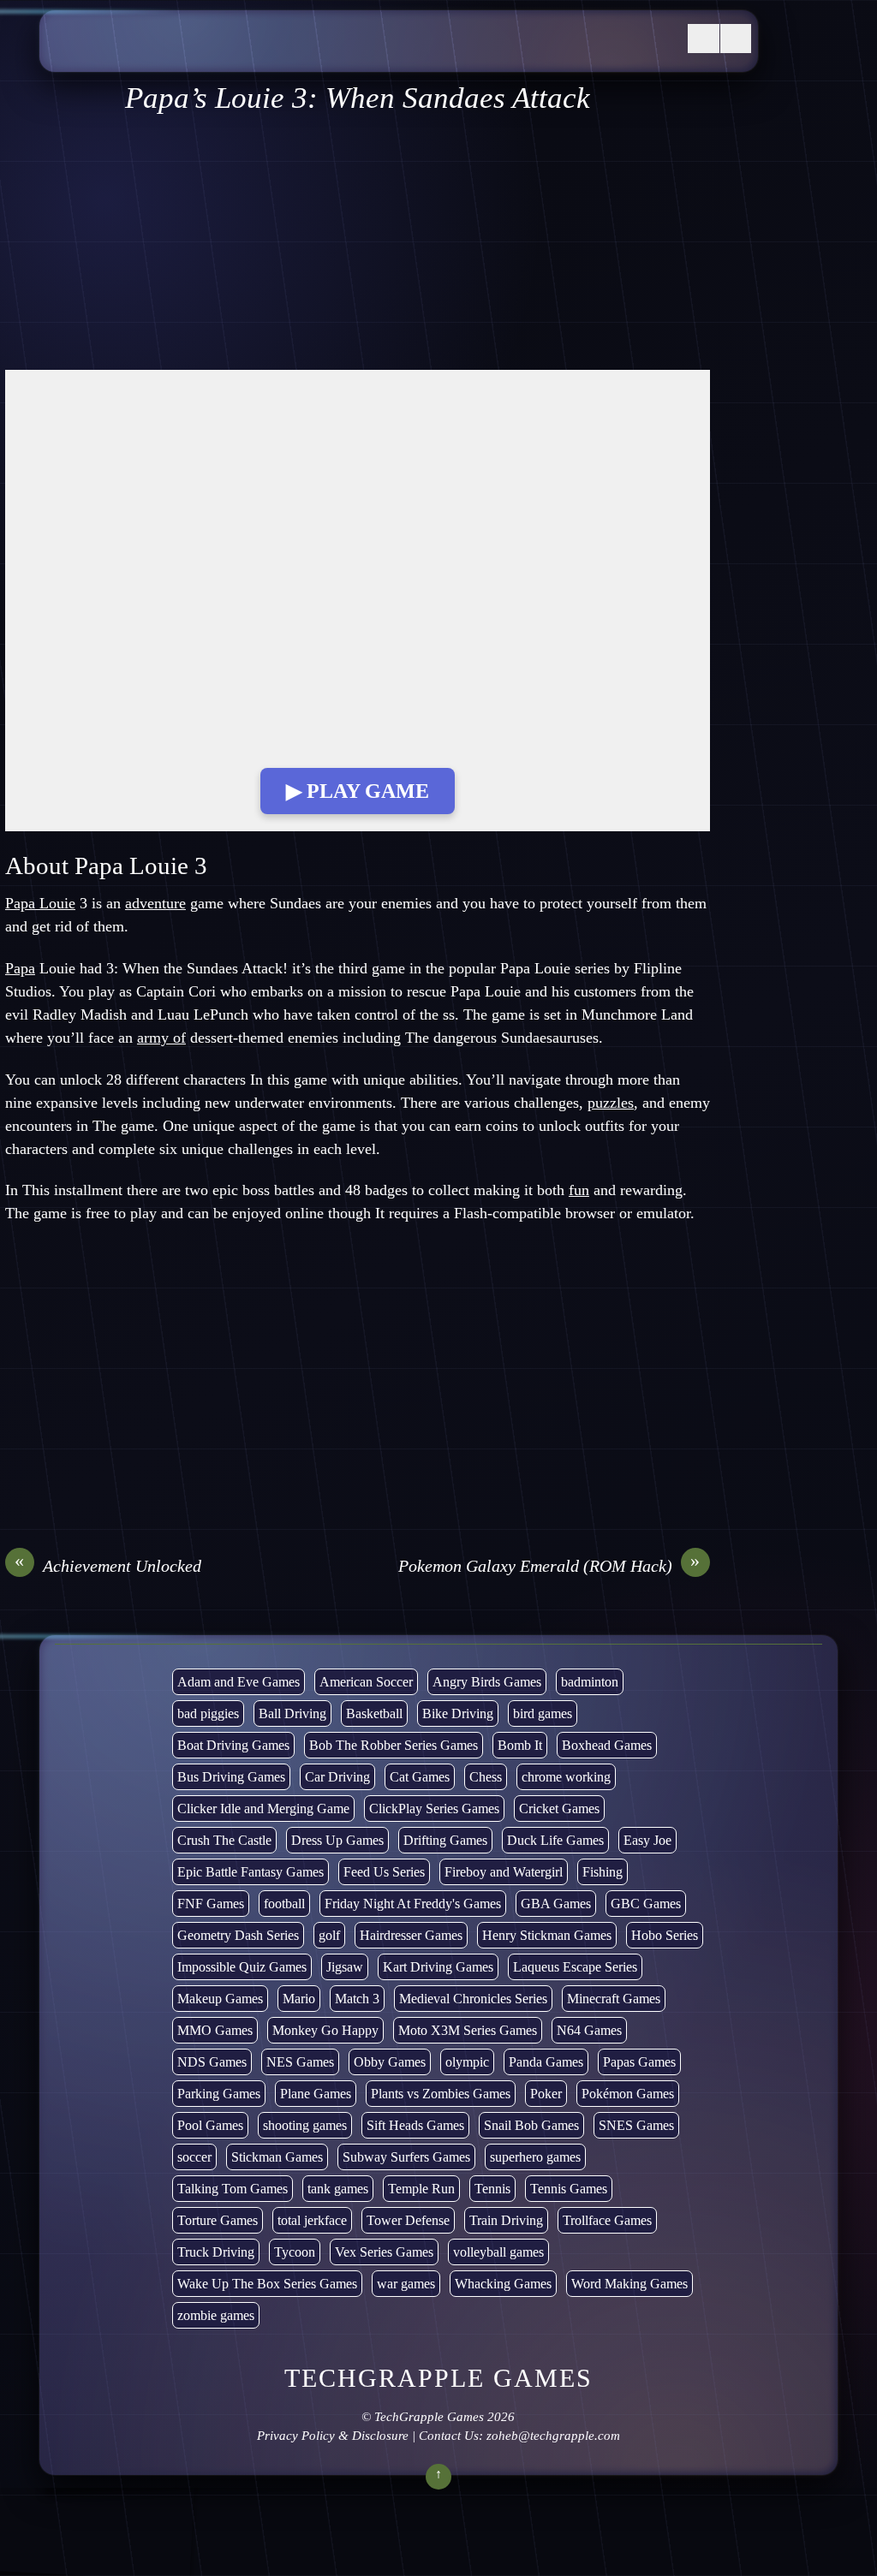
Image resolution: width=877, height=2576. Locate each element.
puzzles (611, 1103)
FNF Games (211, 1904)
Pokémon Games (628, 2094)
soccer (194, 2157)
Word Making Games (629, 2284)
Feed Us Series (384, 1872)
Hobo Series (665, 1935)
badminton (590, 1682)
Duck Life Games (555, 1840)
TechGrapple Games (429, 2417)
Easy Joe (647, 1840)
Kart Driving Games (438, 1967)
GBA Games (556, 1904)
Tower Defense (408, 2220)
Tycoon (295, 2252)
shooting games (305, 2125)
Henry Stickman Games (547, 1935)
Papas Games (639, 2062)
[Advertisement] (358, 243)
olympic (467, 2062)
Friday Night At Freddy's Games (413, 1904)
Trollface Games (607, 2220)
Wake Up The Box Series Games (267, 2284)
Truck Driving (216, 2252)
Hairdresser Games (411, 1935)
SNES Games (636, 2125)
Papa (20, 968)
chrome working (566, 1777)
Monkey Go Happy (325, 2030)
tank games (338, 2189)
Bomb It (520, 1745)
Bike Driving (458, 1713)
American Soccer (366, 1682)
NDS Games (212, 2062)
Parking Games (219, 2094)
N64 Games (589, 2030)
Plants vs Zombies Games (441, 2094)
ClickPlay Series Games (434, 1809)
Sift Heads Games (415, 2125)
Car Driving (337, 1777)
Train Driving (506, 2220)
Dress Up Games (337, 1840)
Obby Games (390, 2062)
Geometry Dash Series (238, 1935)
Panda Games (546, 2062)
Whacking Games (503, 2284)
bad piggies (208, 1713)
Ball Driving (292, 1713)
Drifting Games (445, 1840)
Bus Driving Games (231, 1777)
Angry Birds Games (487, 1682)
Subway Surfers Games (406, 2157)
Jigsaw (345, 1967)
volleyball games (498, 2252)
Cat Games (420, 1777)
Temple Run (421, 2189)
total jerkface (312, 2220)
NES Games (300, 2062)
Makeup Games (220, 1999)
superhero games (535, 2157)
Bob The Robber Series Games (394, 1745)
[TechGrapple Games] (176, 54)
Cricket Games (559, 1809)
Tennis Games (569, 2189)
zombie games (216, 2315)
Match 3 (357, 1999)
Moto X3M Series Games (468, 2030)
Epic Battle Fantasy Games (251, 1872)
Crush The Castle (224, 1840)
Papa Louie (40, 903)
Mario (299, 1999)
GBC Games (646, 1904)
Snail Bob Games (531, 2125)
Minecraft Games (614, 1999)
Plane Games (316, 2094)
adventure (155, 903)
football (284, 1904)
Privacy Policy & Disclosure (333, 2436)
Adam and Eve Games (239, 1682)
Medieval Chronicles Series (473, 1999)
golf (329, 1935)
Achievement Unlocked (108, 1565)
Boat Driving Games (233, 1745)
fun (579, 1190)
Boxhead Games (607, 1745)
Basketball (374, 1713)
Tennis (492, 2189)
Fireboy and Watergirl (504, 1872)
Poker (546, 2094)
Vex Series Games (384, 2252)
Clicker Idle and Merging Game (263, 1809)
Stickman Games (277, 2157)
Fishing (603, 1872)
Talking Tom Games (233, 2189)
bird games (543, 1713)
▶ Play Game (358, 791)
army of (161, 1038)
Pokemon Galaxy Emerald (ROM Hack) (549, 1565)
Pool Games (210, 2125)
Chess (486, 1777)
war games (406, 2284)
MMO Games (215, 2030)
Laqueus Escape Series (575, 1967)
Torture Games (218, 2220)
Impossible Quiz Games (242, 1967)
